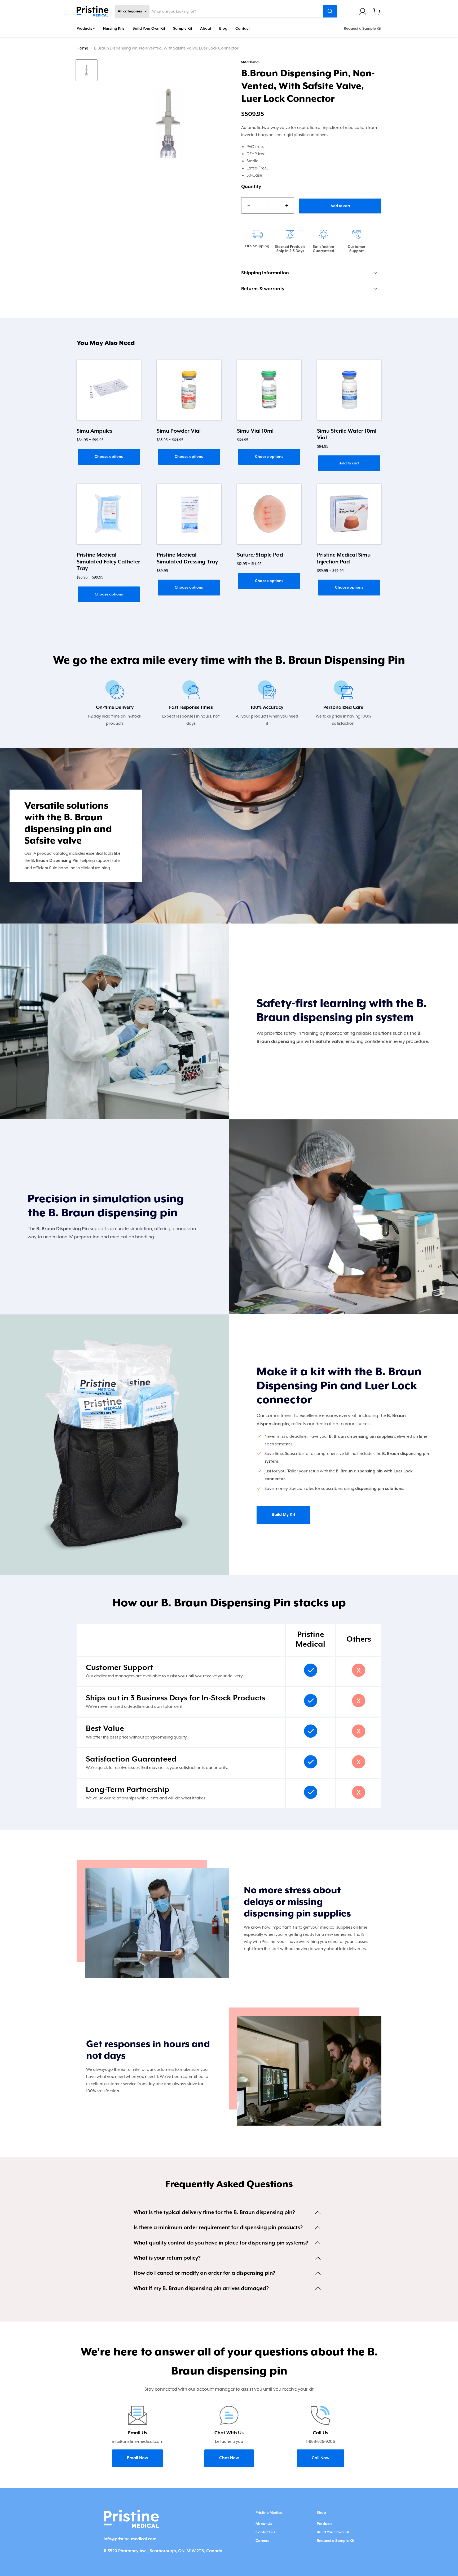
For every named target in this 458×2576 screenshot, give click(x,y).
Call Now (321, 2458)
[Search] (330, 11)
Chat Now (229, 2458)
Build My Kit (283, 1515)
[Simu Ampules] (109, 390)
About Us (264, 2524)
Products (85, 29)
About (206, 29)
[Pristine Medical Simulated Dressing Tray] (189, 514)
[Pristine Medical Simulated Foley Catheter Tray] (109, 514)
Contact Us (265, 2532)
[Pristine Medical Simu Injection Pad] (349, 514)
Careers (262, 2541)
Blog (223, 29)
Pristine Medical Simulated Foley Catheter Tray (108, 562)
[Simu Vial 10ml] (269, 390)
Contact (243, 29)
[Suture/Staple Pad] (269, 514)
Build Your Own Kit (149, 29)
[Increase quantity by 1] (287, 205)
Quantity (251, 187)
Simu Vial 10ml (255, 431)
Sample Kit (183, 29)
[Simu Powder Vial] (189, 390)
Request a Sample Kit (363, 29)
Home (82, 48)
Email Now (138, 2458)
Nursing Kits (114, 29)
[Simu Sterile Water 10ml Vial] (349, 390)
